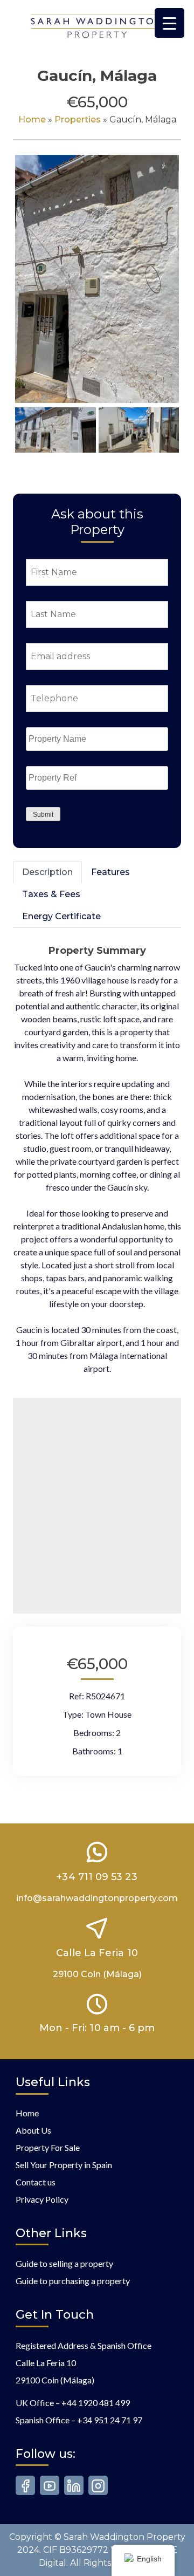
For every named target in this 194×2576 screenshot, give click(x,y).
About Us (33, 2130)
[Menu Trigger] (169, 23)
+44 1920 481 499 (96, 2403)
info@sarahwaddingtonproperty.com (97, 1898)
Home (32, 119)
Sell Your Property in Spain (64, 2165)
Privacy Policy (42, 2199)
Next (165, 289)
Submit (43, 815)
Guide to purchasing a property (73, 2281)
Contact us (36, 2182)
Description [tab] (47, 872)
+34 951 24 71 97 (110, 2420)
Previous (31, 289)
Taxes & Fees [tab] (51, 894)
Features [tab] (110, 872)
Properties (78, 119)
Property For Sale (48, 2147)
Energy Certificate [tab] (61, 916)
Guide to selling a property (64, 2263)
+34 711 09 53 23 (97, 1877)
